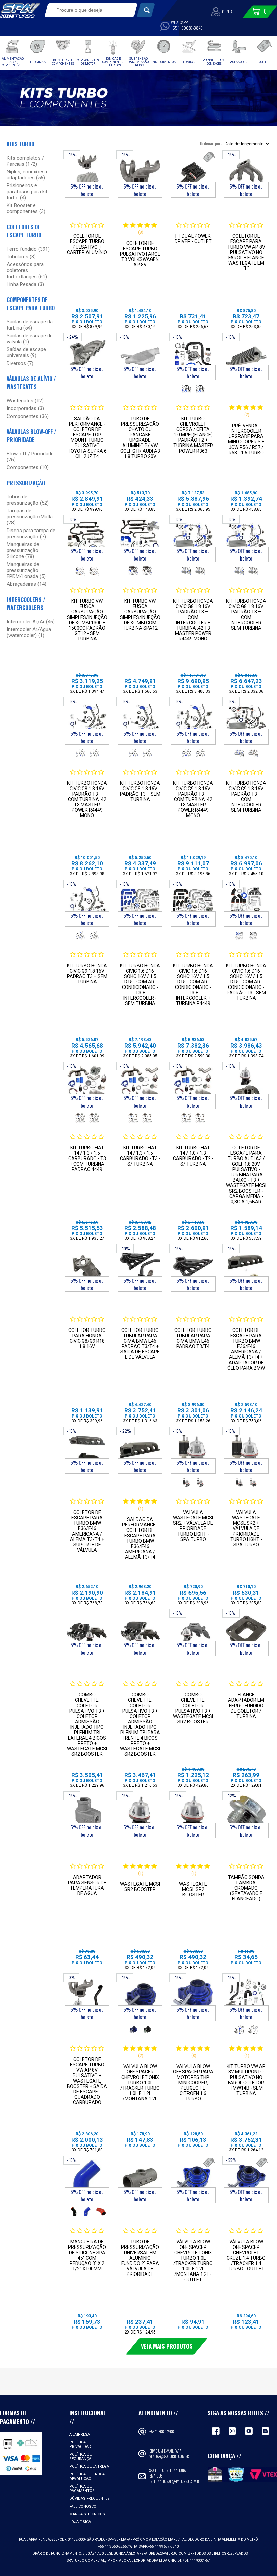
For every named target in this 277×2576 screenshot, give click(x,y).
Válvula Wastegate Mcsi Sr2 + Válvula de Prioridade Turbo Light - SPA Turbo (193, 1526)
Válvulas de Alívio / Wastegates (31, 383)
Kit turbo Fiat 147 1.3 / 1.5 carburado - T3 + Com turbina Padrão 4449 (87, 1158)
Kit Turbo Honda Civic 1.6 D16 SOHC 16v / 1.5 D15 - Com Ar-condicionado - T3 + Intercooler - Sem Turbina (140, 984)
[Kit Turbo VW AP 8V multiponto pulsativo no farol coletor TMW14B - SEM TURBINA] (246, 1997)
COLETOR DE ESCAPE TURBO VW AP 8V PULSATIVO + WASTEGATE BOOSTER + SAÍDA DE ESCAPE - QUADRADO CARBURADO (87, 2081)
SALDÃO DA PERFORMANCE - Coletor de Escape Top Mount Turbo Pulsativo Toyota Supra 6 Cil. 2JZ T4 (87, 437)
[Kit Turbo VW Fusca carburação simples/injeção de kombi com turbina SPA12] (140, 539)
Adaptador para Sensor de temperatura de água (87, 1885)
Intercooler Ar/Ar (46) (31, 622)
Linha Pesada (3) (25, 284)
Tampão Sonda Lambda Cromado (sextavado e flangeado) (246, 1888)
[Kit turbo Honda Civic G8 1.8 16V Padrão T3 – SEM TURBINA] (140, 721)
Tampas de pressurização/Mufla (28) (30, 517)
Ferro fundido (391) (28, 249)
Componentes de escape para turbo (31, 304)
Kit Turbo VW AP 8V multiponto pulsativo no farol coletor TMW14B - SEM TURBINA (246, 2080)
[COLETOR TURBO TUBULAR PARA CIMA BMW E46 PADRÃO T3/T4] (193, 1268)
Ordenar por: (211, 143)
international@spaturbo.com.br (175, 2481)
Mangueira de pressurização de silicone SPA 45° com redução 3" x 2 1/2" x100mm (87, 2255)
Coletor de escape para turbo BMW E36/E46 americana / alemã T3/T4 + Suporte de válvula (87, 1531)
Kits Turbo (21, 144)
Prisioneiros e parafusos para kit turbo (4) (27, 192)
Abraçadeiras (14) (27, 584)
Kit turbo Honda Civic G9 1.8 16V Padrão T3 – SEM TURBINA (87, 974)
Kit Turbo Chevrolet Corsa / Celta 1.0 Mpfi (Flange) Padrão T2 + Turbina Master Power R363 (193, 435)
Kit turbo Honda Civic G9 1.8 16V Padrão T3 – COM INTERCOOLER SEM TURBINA (246, 797)
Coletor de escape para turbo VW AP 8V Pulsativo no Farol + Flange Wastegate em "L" (246, 252)
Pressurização (26, 483)
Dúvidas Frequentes (90, 2499)
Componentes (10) (28, 467)
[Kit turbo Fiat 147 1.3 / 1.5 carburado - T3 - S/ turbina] (140, 1085)
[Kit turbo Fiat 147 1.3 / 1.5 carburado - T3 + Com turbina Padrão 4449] (87, 1085)
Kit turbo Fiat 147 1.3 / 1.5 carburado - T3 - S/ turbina (140, 1156)
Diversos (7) (20, 363)
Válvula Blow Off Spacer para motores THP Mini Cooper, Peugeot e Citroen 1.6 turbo (193, 2083)
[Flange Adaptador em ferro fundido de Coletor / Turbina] (246, 1633)
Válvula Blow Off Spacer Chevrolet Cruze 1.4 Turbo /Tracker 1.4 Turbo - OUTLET (246, 2255)
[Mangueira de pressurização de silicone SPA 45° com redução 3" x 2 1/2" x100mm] (87, 2180)
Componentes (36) (28, 416)
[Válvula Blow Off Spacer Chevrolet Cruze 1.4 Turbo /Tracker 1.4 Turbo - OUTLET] (246, 2180)
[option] (186, 389)
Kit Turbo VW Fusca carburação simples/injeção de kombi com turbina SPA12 (140, 614)
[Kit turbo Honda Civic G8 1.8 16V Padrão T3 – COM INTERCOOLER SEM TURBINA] (246, 539)
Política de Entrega (89, 2467)
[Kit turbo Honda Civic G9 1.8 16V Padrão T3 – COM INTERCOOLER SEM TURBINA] (246, 721)
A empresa (80, 2435)
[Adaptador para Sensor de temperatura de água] (87, 1815)
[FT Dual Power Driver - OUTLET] (193, 174)
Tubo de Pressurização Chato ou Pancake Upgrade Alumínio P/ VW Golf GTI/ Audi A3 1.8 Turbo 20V (140, 437)
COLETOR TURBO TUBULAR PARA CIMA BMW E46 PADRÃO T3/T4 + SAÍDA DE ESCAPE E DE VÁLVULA (140, 1344)
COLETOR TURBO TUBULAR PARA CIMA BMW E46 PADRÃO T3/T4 (193, 1338)
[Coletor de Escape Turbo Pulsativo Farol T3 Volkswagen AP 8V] (140, 174)
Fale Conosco (83, 2506)
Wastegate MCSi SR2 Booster (140, 1887)
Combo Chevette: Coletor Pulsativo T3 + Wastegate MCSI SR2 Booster (193, 1708)
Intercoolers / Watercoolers (26, 604)
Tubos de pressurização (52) (28, 500)
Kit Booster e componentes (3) (26, 208)
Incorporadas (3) (25, 408)
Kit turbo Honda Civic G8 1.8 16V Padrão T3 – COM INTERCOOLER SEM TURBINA (246, 614)
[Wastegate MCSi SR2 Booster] (140, 1815)
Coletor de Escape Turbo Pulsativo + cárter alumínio (87, 244)
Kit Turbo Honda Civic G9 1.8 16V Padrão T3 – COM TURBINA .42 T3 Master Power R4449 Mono (193, 799)
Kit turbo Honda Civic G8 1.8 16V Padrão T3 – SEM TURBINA (140, 791)
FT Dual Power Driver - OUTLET (193, 239)
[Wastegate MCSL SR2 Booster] (193, 1815)
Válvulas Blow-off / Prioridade (32, 436)
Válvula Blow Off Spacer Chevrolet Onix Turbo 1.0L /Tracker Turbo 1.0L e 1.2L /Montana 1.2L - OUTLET (193, 2261)
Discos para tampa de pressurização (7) (31, 534)
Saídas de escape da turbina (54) (30, 325)
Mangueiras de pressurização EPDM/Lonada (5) (26, 570)
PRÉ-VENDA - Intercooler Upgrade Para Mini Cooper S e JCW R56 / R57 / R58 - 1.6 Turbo (246, 439)
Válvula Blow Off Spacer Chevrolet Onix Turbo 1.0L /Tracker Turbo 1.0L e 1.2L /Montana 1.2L (140, 2083)
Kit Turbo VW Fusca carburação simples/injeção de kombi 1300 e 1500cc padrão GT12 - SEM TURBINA (87, 620)
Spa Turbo (20, 10)
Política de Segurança (80, 2457)
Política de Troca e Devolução (89, 2477)
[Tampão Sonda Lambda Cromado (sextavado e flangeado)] (246, 1815)
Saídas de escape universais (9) (26, 352)
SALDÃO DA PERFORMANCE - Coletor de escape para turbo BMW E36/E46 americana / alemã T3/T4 (140, 1538)
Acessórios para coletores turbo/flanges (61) (27, 270)
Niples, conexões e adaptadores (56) (28, 175)
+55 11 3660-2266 (162, 2432)
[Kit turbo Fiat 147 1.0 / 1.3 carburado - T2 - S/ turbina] (193, 1085)
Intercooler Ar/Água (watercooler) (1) (29, 632)
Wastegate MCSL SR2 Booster (193, 1889)
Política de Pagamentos (82, 2489)
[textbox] (87, 10)
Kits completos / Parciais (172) (25, 161)
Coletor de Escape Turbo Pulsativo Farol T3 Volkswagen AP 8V (140, 254)
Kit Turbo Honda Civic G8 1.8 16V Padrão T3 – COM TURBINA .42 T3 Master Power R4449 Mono (87, 799)
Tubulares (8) (21, 257)
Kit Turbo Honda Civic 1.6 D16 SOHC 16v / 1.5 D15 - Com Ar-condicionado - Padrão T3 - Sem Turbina (246, 982)
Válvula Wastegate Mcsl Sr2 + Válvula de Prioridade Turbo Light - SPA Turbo (246, 1528)
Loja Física (80, 2522)
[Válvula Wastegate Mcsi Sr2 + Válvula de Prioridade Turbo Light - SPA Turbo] (193, 1450)
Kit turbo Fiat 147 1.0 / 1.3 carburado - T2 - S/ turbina (193, 1156)
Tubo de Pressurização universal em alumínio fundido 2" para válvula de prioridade (140, 2258)
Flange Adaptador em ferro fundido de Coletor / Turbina (246, 1706)
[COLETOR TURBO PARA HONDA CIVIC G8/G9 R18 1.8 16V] (87, 1268)
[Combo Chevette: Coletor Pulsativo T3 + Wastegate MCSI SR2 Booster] (193, 1633)
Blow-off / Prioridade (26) (30, 457)
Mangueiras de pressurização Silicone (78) (23, 550)
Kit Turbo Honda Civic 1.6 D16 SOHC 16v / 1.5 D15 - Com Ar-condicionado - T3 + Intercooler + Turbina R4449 (193, 984)
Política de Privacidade (81, 2444)
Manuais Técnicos (87, 2514)
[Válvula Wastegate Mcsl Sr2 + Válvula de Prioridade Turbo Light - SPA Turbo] (246, 1450)
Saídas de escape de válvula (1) (30, 339)
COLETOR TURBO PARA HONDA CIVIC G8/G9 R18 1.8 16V (87, 1338)
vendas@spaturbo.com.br (169, 2456)
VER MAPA (123, 2539)
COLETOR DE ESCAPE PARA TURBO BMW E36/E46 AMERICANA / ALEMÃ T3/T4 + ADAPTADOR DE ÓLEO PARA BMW (246, 1349)
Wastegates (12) (25, 401)
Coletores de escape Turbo (24, 231)
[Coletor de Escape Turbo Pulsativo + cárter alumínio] (87, 174)
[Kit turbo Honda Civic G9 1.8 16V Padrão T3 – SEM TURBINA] (87, 903)
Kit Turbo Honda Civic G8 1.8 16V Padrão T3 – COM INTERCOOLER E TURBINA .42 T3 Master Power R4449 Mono (193, 620)
